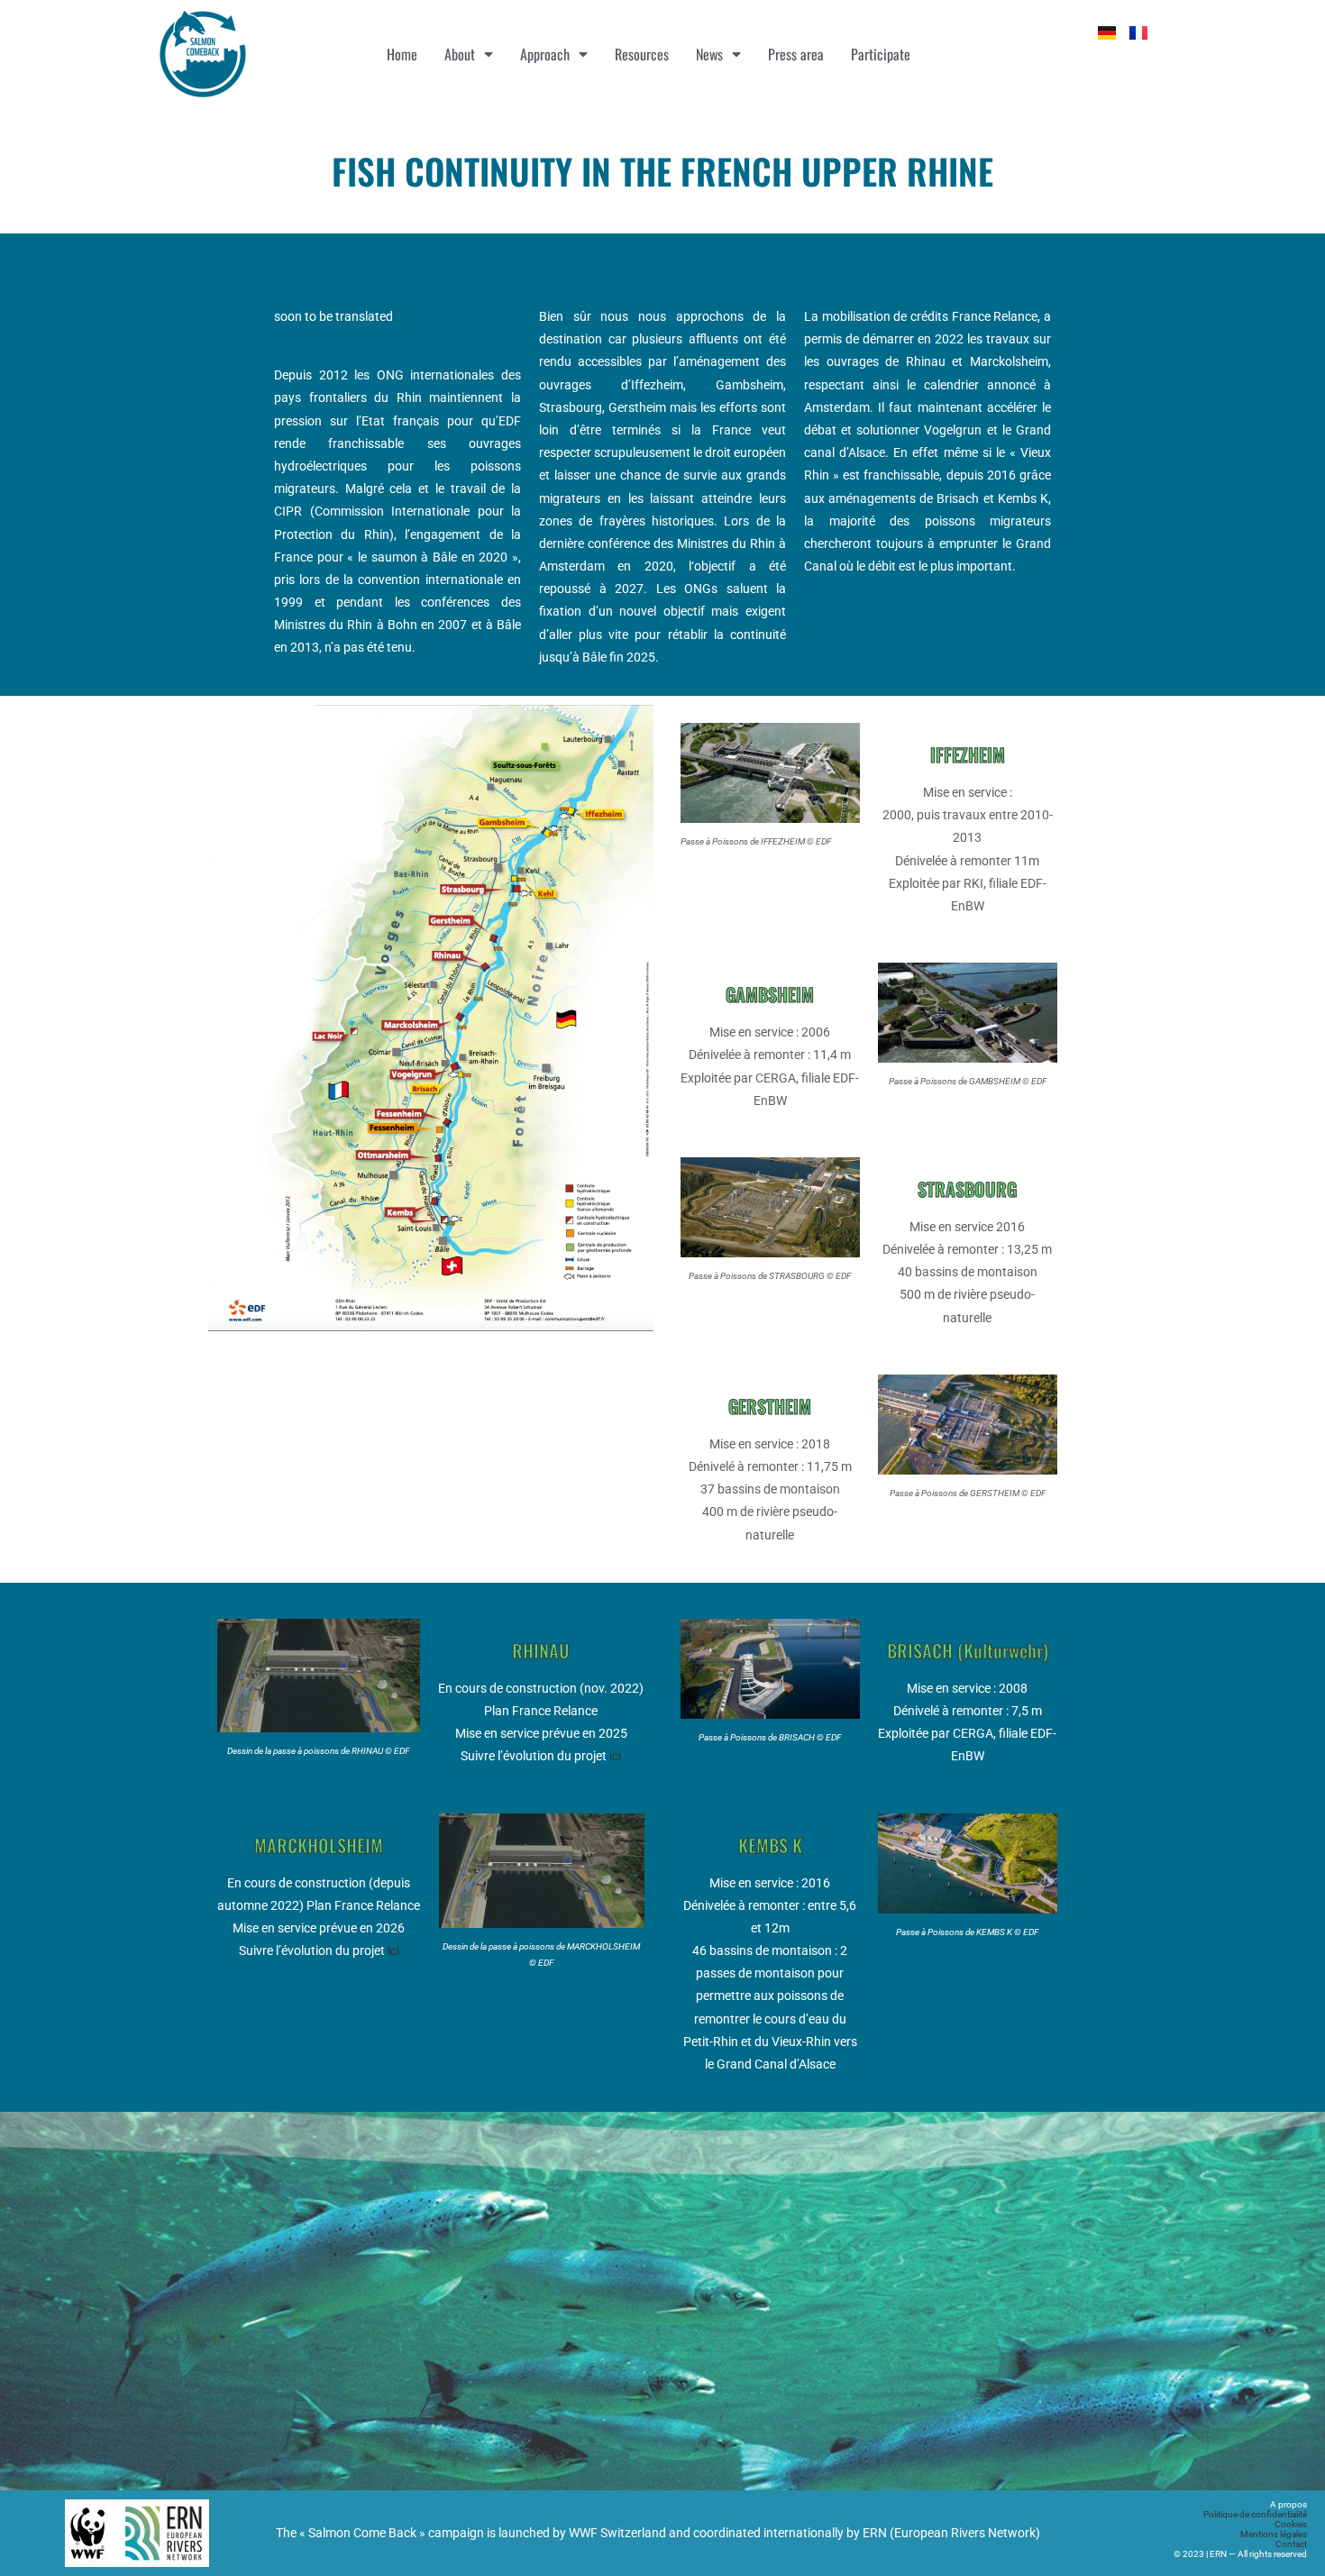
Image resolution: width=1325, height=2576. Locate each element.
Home (402, 54)
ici (615, 1756)
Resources (642, 54)
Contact (1291, 2544)
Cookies (1291, 2524)
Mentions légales (1274, 2534)
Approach (545, 54)
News (709, 54)
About (460, 54)
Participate (881, 54)
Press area (796, 54)
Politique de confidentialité (1255, 2514)
